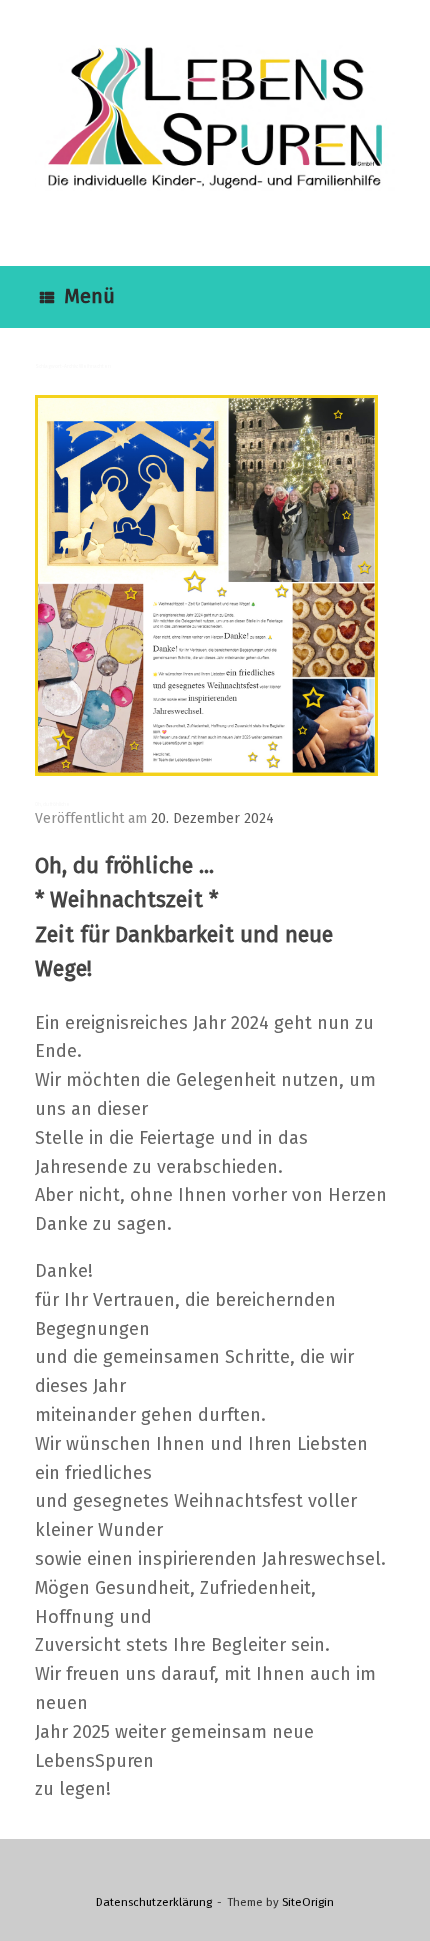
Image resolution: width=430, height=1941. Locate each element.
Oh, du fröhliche (52, 804)
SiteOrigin (308, 1902)
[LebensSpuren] (215, 118)
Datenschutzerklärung (154, 1902)
